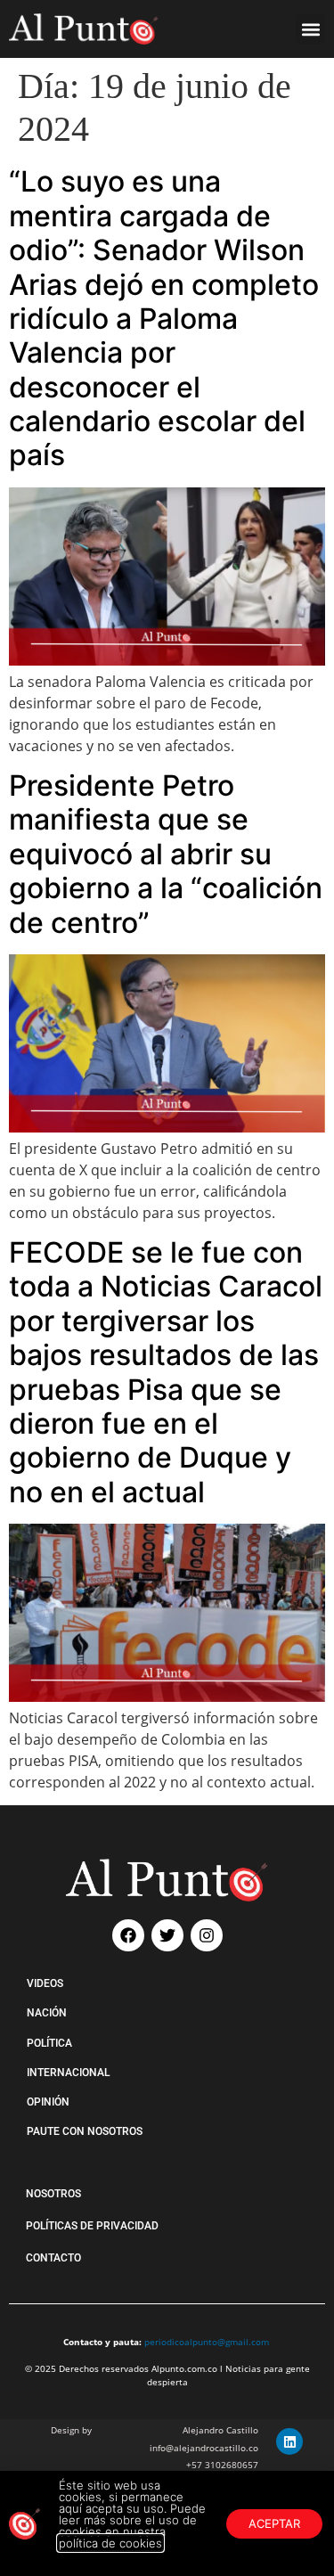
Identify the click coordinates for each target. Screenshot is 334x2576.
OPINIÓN (48, 2102)
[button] (310, 29)
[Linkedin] (289, 2441)
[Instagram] (207, 1935)
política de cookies (110, 2543)
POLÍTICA (49, 2043)
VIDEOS (45, 1983)
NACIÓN (47, 2013)
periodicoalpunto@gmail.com (207, 2342)
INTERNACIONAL (68, 2073)
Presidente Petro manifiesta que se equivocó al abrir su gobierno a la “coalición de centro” (166, 854)
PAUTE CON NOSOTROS (85, 2131)
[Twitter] (167, 1935)
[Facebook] (128, 1935)
